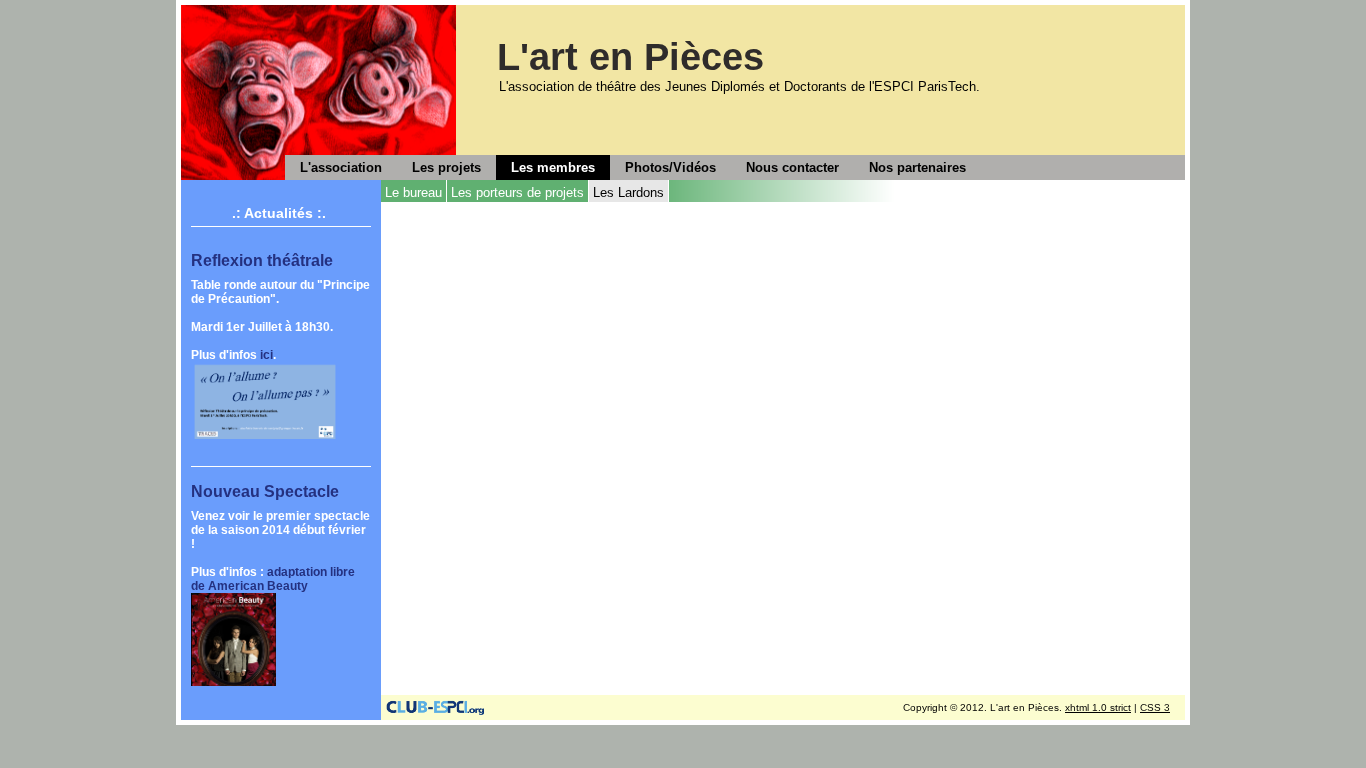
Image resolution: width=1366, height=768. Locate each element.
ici (266, 355)
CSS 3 (1155, 707)
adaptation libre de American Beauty (273, 579)
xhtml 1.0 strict (1098, 707)
